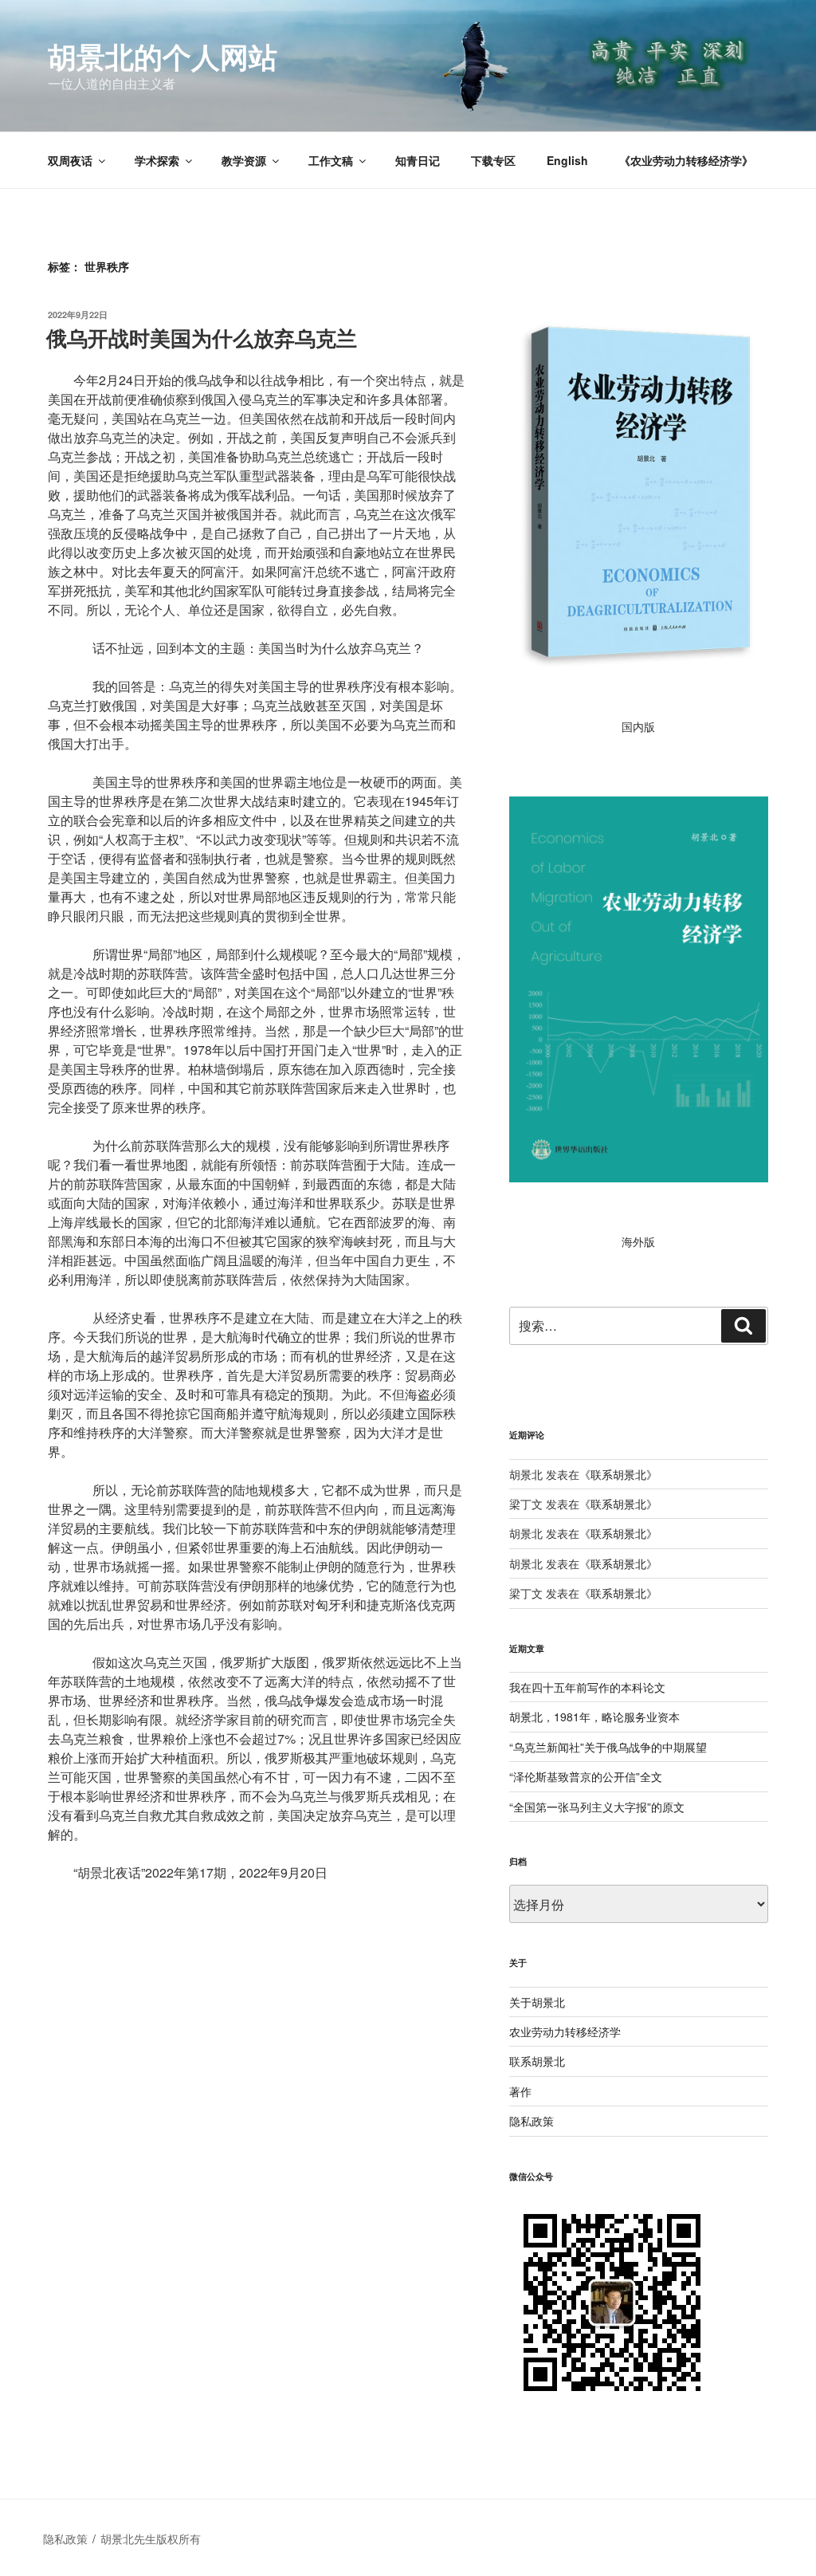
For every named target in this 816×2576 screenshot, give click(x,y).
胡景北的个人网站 (163, 56)
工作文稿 (331, 160)
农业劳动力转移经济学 (565, 2031)
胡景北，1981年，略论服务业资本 (594, 1717)
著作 (520, 2091)
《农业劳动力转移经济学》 (686, 160)
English (567, 160)
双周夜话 (70, 160)
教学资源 (244, 160)
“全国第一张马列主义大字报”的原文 (597, 1807)
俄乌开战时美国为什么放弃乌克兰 (202, 338)
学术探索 (157, 160)
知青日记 (418, 160)
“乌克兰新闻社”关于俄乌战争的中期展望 (608, 1747)
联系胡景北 (618, 1474)
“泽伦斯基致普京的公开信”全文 (586, 1776)
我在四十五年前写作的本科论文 (587, 1687)
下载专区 (493, 160)
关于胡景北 (537, 2002)
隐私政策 (532, 2121)
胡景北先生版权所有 (152, 2539)
